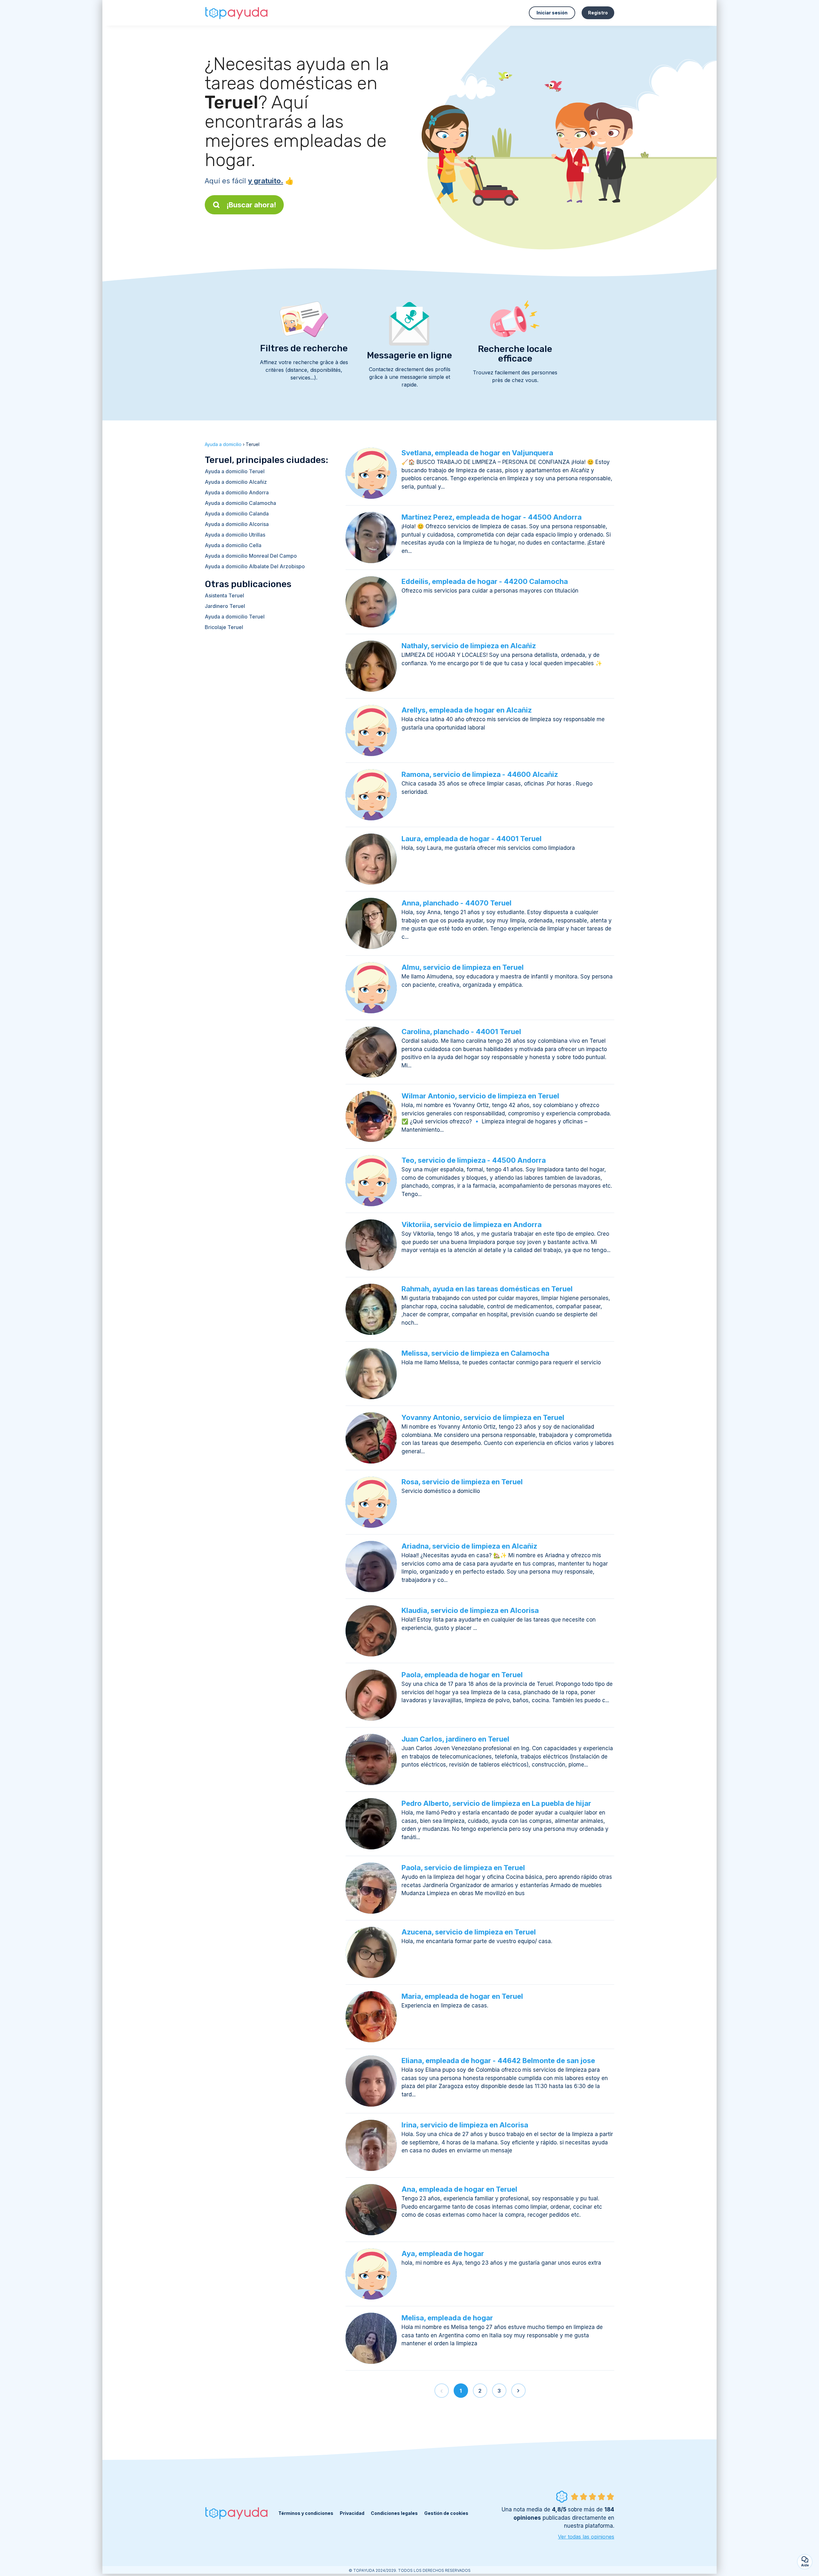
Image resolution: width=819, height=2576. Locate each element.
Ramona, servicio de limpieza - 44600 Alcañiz (480, 774)
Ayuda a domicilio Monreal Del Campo (251, 556)
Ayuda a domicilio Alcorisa (237, 524)
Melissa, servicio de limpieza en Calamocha (475, 1353)
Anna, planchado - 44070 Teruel (457, 903)
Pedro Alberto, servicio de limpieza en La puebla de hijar (496, 1803)
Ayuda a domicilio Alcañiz (236, 482)
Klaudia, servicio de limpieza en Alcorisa (470, 1610)
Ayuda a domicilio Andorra (237, 492)
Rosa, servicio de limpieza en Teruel (462, 1482)
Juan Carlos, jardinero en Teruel (455, 1739)
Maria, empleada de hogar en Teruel (462, 1996)
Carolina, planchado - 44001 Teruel (461, 1032)
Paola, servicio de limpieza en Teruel (463, 1868)
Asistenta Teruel (224, 595)
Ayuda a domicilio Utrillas (235, 535)
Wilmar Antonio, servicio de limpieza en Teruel (480, 1096)
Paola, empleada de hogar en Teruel (462, 1675)
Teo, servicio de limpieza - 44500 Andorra (474, 1160)
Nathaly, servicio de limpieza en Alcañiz (469, 646)
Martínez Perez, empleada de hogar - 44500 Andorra (492, 517)
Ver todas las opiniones (586, 2537)
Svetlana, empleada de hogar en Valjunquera (477, 453)
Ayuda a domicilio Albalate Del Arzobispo (255, 566)
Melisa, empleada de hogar (447, 2318)
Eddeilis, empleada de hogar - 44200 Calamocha (485, 581)
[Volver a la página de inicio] (237, 13)
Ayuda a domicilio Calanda (237, 514)
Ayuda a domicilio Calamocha (240, 503)
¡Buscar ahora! (251, 205)
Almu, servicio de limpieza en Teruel (463, 967)
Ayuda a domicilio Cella (233, 545)
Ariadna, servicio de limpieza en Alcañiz (469, 1546)
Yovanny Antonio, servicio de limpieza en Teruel (483, 1417)
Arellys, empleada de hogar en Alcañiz (467, 710)
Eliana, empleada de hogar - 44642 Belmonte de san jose (498, 2061)
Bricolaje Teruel (224, 627)
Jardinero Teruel (225, 606)
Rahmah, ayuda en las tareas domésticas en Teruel (487, 1289)
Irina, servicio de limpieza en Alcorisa (465, 2125)
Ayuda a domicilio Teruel (235, 471)
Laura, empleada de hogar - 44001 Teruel (472, 839)
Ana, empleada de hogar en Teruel (459, 2189)
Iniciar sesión (552, 13)
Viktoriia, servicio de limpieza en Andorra (472, 1224)
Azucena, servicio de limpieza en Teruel (469, 1932)
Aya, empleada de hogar (443, 2253)
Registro (598, 13)
